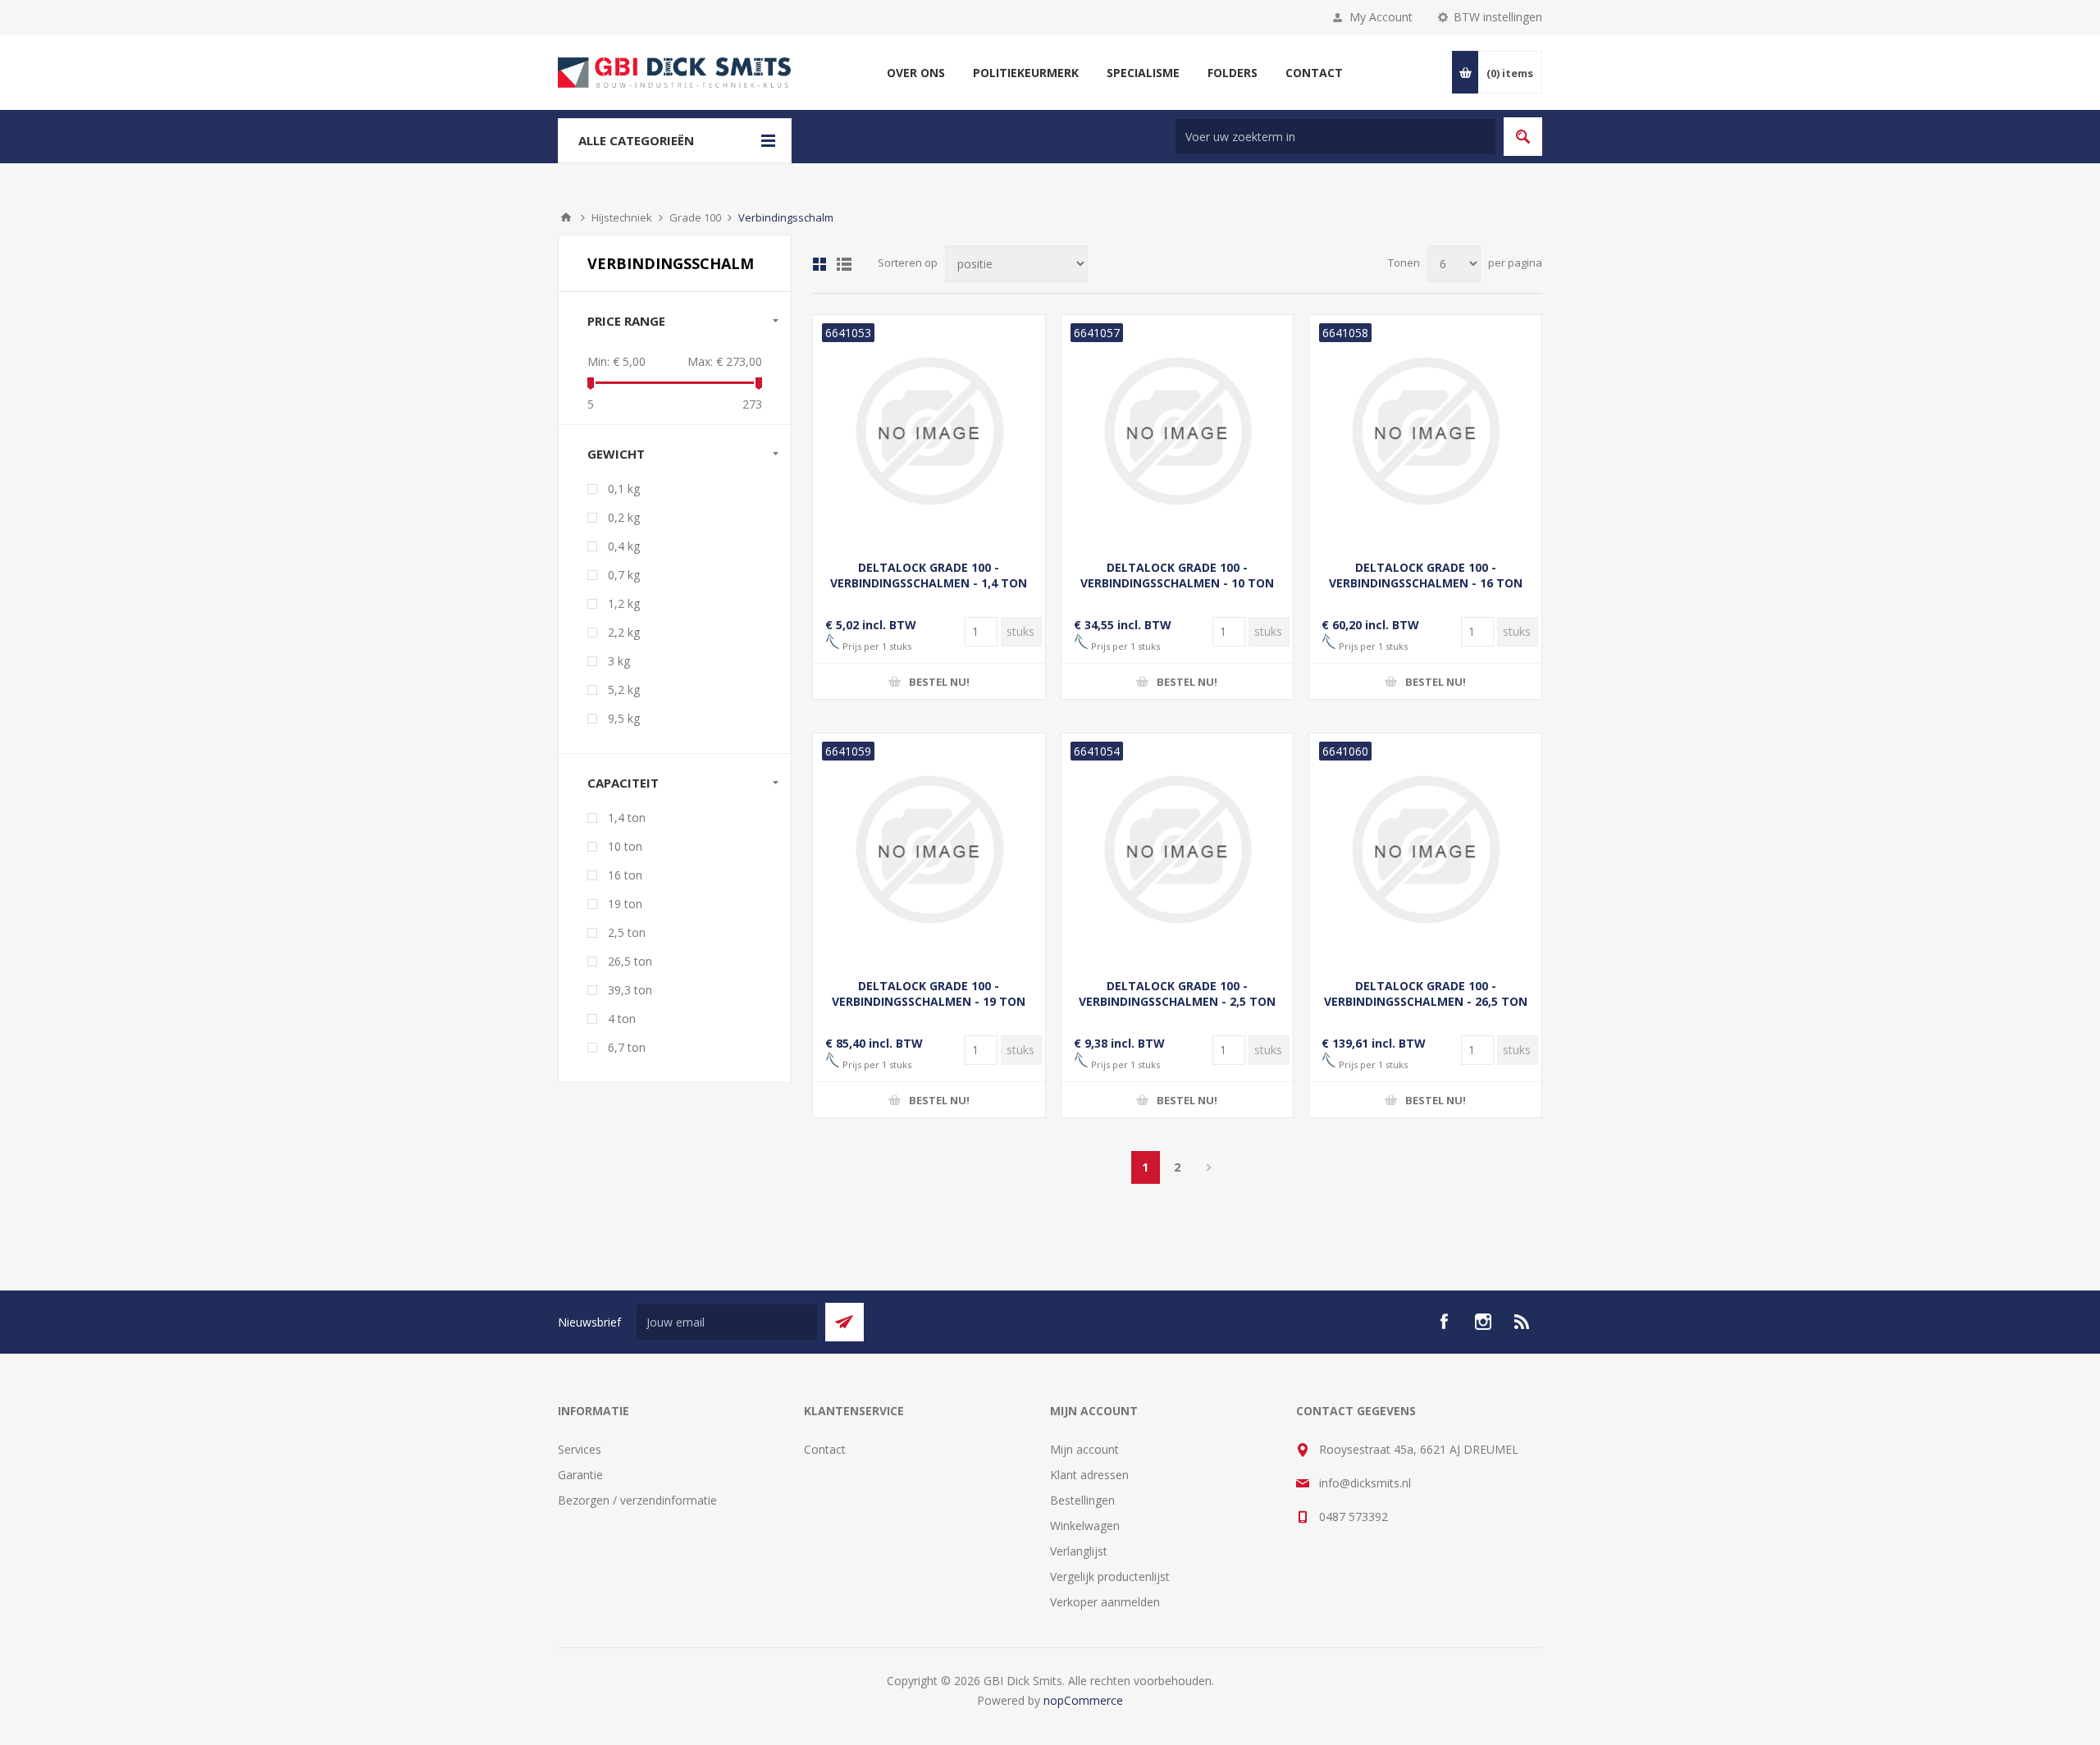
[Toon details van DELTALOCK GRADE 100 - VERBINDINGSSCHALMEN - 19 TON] (929, 850)
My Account (1381, 17)
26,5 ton (630, 961)
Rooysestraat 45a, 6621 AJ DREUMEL (1419, 1449)
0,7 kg (624, 575)
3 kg (619, 661)
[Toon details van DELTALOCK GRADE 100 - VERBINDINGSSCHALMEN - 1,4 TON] (929, 431)
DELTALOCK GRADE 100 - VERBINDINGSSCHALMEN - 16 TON (1426, 575)
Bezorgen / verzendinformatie (637, 1500)
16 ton (625, 875)
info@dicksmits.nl (1365, 1483)
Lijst (844, 264)
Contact (825, 1449)
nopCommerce (1083, 1700)
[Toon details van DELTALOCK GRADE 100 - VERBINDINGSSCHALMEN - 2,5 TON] (1178, 850)
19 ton (625, 904)
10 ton (625, 846)
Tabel (819, 264)
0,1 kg (624, 489)
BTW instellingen (1498, 17)
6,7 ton (627, 1047)
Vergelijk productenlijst (1110, 1576)
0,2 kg (624, 517)
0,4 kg (624, 546)
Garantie (580, 1475)
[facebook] (1444, 1322)
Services (580, 1449)
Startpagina (566, 217)
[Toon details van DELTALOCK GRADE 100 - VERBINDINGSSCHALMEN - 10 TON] (1178, 431)
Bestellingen (1082, 1500)
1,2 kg (624, 603)
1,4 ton (627, 818)
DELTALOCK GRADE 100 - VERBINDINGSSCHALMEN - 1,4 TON (929, 575)
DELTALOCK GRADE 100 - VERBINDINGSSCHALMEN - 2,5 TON (1177, 994)
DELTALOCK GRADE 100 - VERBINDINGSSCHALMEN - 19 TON (929, 994)
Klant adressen (1089, 1475)
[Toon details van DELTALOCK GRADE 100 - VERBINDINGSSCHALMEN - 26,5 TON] (1425, 850)
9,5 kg (624, 718)
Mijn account (1084, 1449)
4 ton (622, 1019)
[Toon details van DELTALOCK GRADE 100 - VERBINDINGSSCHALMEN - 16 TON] (1425, 431)
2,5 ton (627, 932)
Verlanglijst (1079, 1551)
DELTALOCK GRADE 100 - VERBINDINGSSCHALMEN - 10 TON (1177, 575)
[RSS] (1522, 1322)
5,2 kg (624, 690)
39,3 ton (630, 990)
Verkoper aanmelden (1105, 1602)
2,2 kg (624, 632)
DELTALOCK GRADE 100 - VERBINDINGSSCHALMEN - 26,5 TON (1426, 994)
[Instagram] (1483, 1322)
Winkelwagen (1085, 1526)
